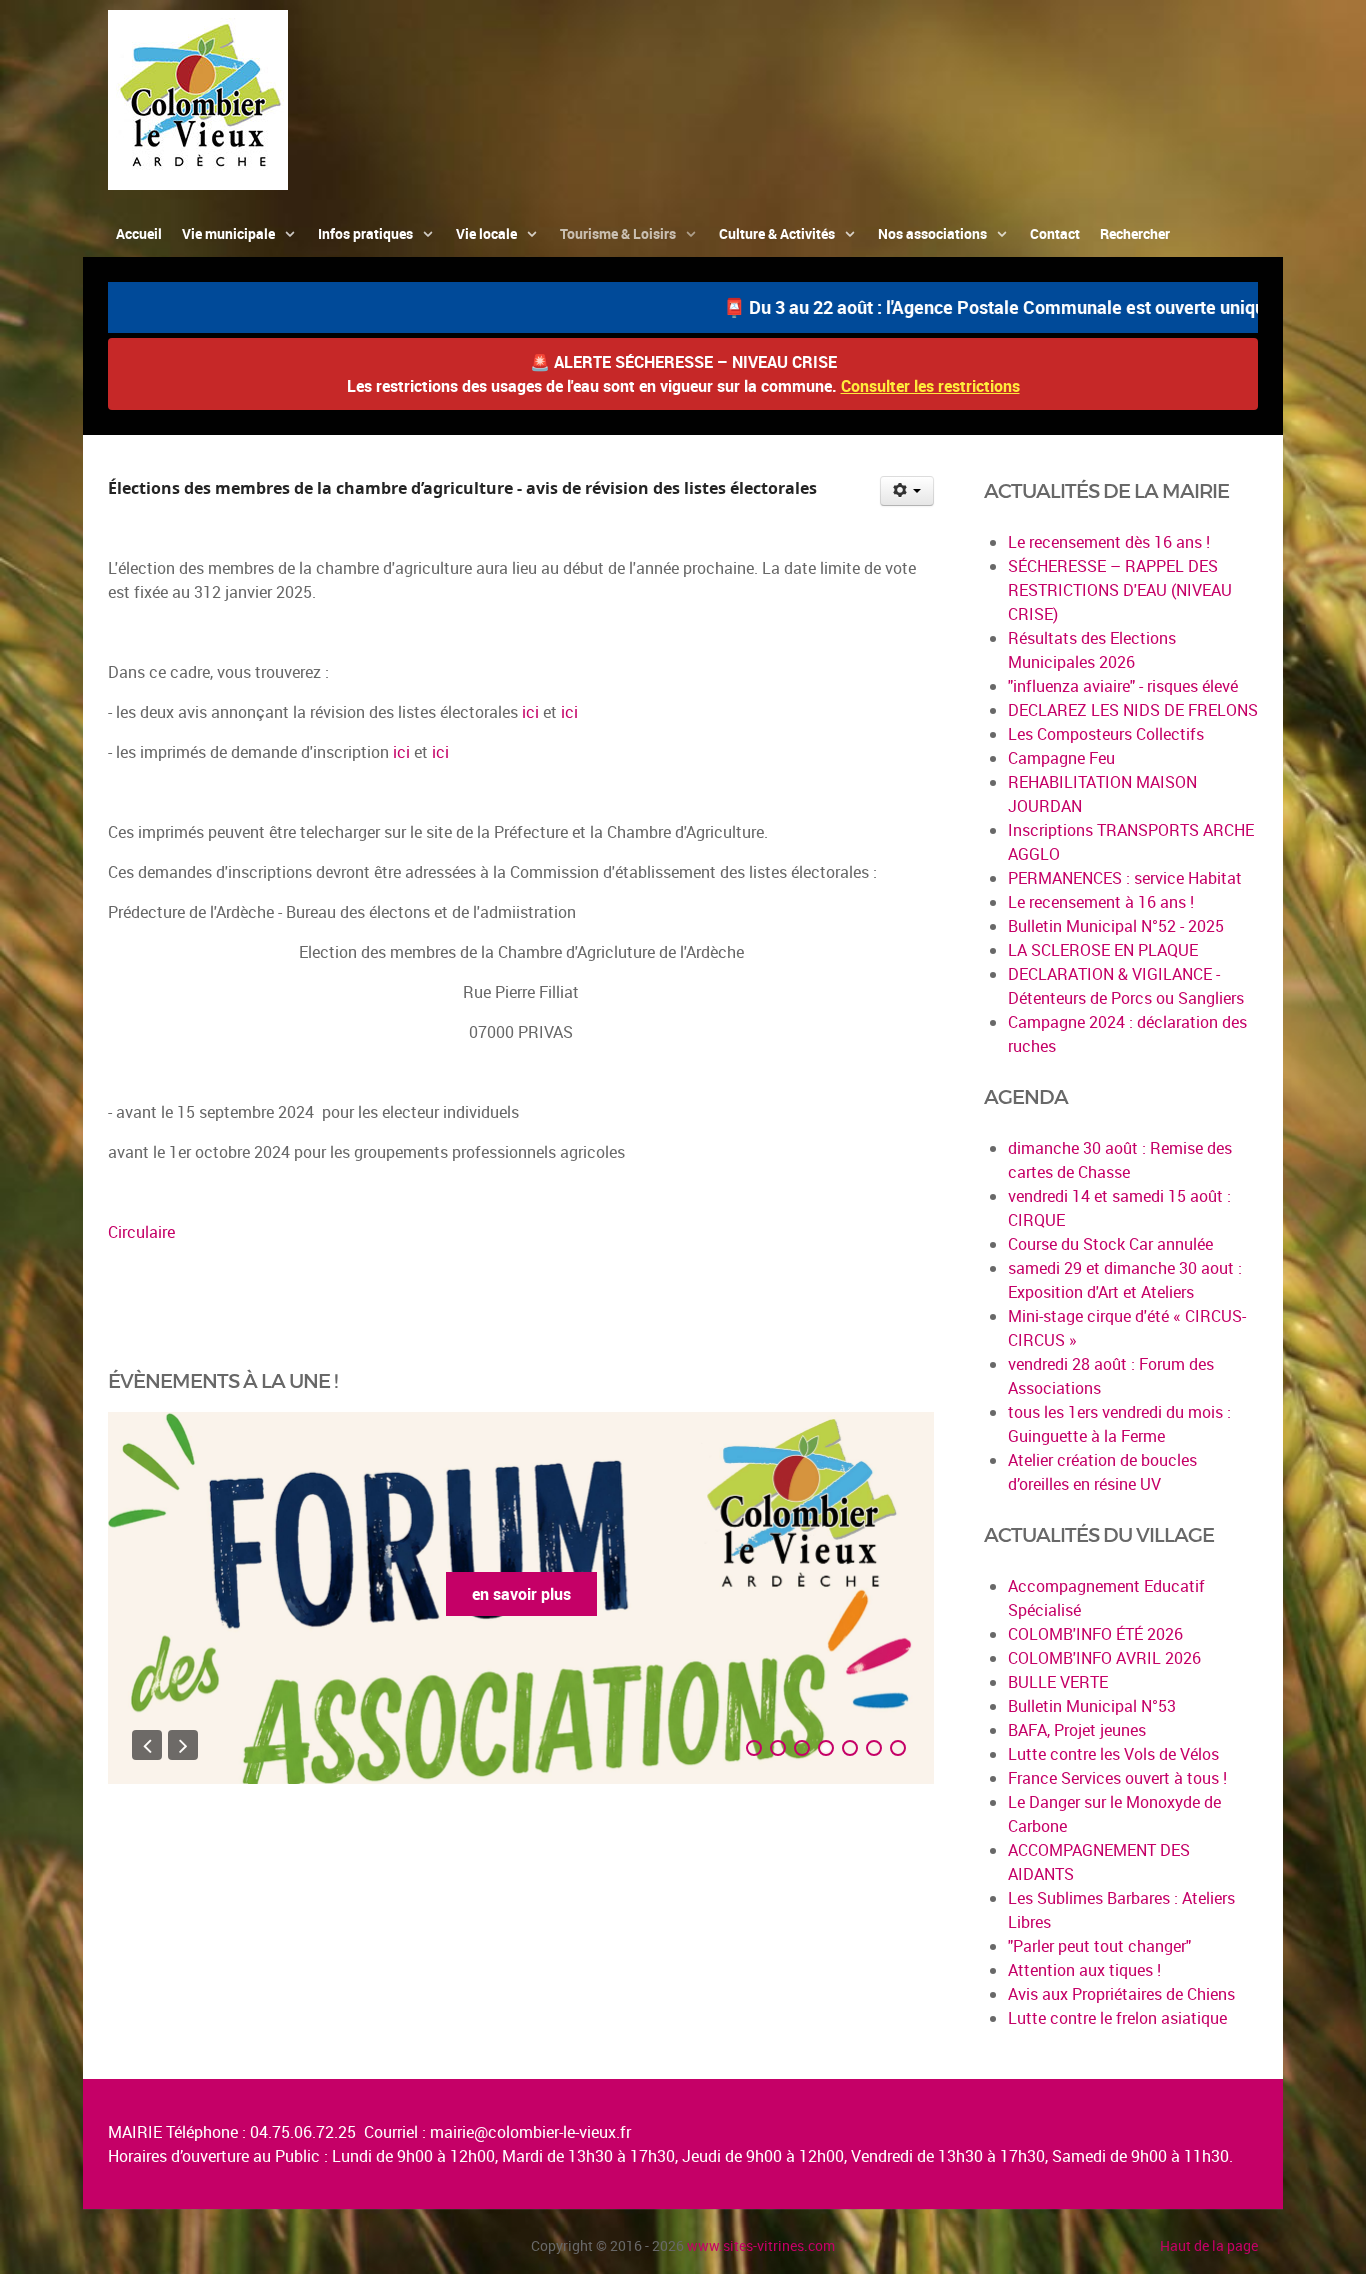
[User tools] (907, 491)
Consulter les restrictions (930, 386)
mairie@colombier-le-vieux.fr (530, 2132)
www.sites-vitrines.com (761, 2245)
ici (532, 712)
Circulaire (141, 1232)
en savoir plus (521, 1594)
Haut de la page (1209, 2245)
